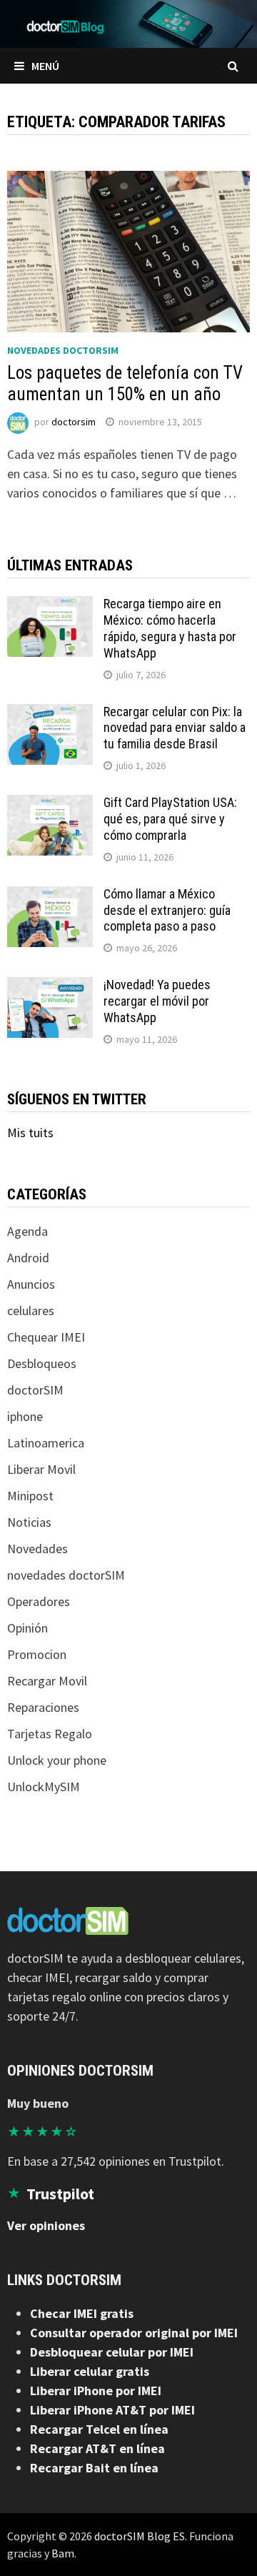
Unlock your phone (57, 1760)
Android (28, 1258)
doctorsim (74, 422)
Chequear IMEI (46, 1337)
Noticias (29, 1522)
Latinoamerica (46, 1443)
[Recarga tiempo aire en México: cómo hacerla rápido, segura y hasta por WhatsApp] (50, 606)
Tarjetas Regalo (50, 1734)
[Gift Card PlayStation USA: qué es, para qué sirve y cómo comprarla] (50, 804)
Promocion (37, 1654)
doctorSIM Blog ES (140, 2536)
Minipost (30, 1496)
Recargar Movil (47, 1681)
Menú (45, 66)
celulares (31, 1311)
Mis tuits (30, 1133)
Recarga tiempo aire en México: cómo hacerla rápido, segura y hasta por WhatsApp (170, 628)
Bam (63, 2553)
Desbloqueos (42, 1363)
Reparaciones (43, 1707)
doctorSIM (35, 1390)
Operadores (39, 1601)
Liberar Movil (41, 1469)
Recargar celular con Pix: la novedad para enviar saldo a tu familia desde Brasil (175, 728)
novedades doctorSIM (63, 350)
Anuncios (31, 1284)
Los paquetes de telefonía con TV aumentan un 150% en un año (125, 383)
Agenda (27, 1231)
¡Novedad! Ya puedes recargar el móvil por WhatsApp (157, 1001)
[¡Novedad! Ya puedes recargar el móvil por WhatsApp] (50, 987)
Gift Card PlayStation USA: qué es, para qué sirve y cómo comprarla (170, 819)
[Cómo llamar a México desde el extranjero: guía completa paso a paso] (50, 896)
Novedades (37, 1549)
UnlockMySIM (44, 1787)
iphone (25, 1416)
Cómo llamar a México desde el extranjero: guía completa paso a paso (167, 910)
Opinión (27, 1628)
